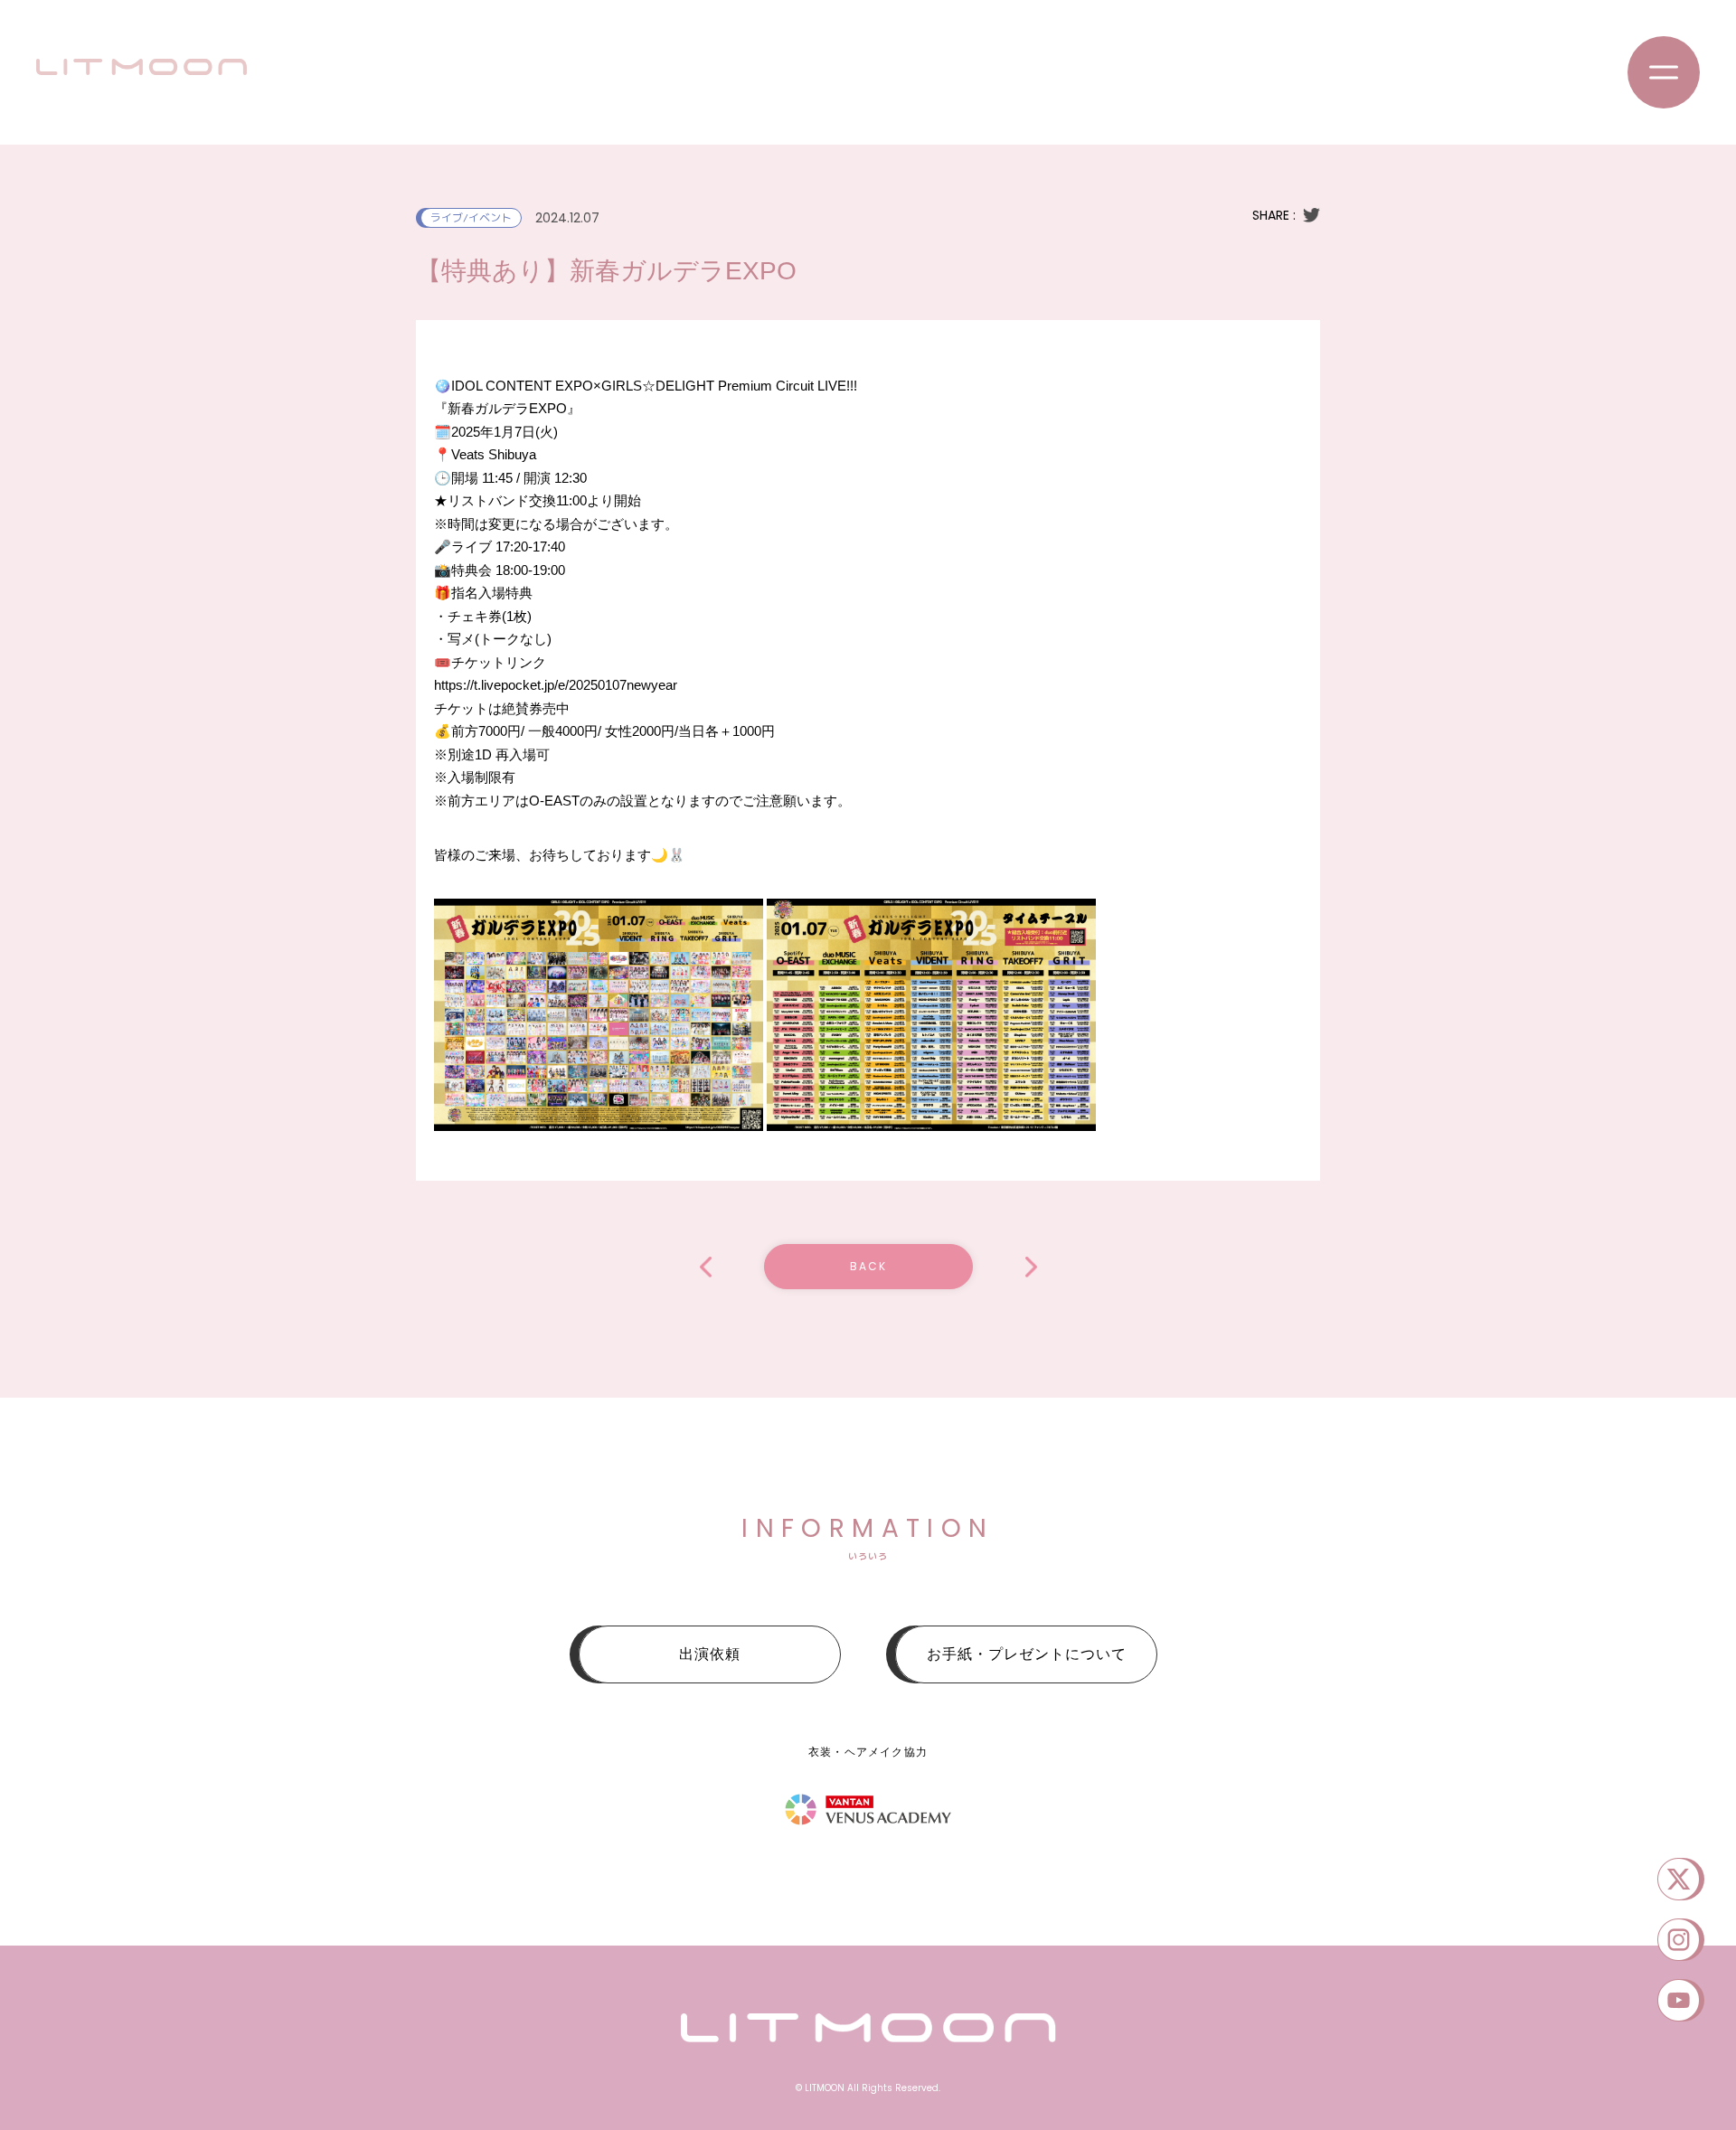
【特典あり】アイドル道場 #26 (706, 1267)
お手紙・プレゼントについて (1027, 1654)
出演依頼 (710, 1654)
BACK (868, 1266)
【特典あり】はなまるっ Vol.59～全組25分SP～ (1031, 1267)
